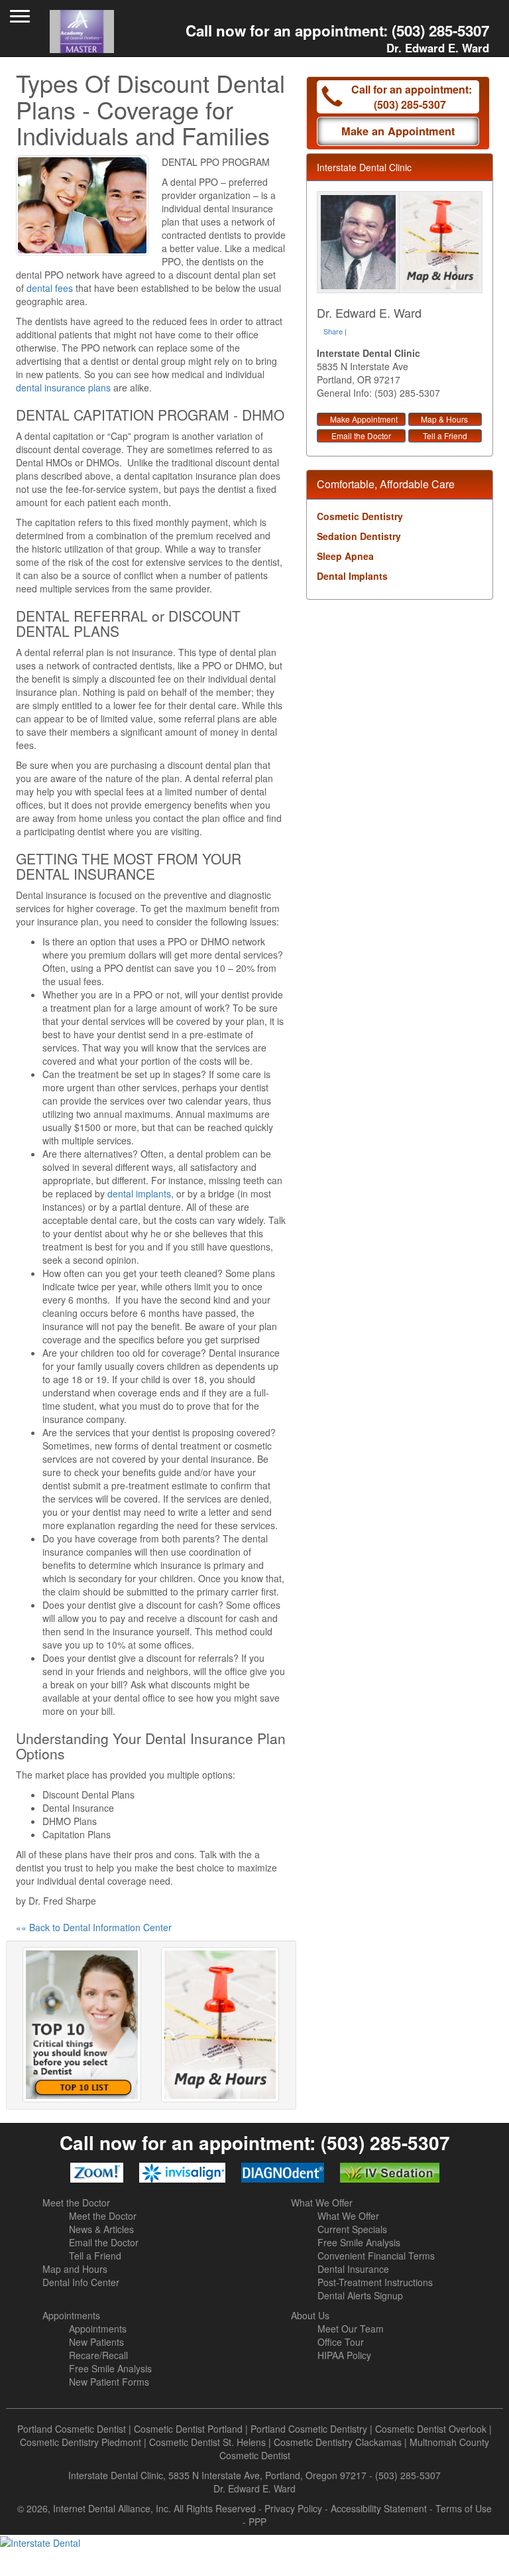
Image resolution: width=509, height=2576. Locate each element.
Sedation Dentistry (359, 536)
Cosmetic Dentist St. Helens (207, 2442)
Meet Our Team (351, 2329)
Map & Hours (444, 419)
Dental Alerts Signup (360, 2295)
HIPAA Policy (344, 2355)
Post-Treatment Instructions (375, 2282)
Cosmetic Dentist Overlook (431, 2429)
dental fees (50, 288)
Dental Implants (352, 576)
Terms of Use (464, 2508)
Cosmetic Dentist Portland (188, 2429)
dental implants (139, 1193)
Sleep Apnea (345, 556)
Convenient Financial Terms (376, 2256)
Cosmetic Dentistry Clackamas (338, 2442)
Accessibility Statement (379, 2508)
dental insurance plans (63, 387)
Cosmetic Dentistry (360, 516)
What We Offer (322, 2203)
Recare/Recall (98, 2355)
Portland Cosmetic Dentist (72, 2429)
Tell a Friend (445, 436)
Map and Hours (75, 2269)
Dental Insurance (353, 2269)
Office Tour (341, 2342)
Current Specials (352, 2229)
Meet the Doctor (76, 2203)
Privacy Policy (293, 2508)
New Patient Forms (109, 2382)
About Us (310, 2315)
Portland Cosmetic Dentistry (309, 2429)
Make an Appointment (398, 131)
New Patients (96, 2342)
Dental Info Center (81, 2282)
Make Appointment (364, 419)
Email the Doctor (361, 436)
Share (333, 331)
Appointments (71, 2315)
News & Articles (101, 2229)
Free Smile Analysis (359, 2242)
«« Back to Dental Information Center (94, 1927)
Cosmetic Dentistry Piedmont (81, 2442)
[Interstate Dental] (254, 2542)
